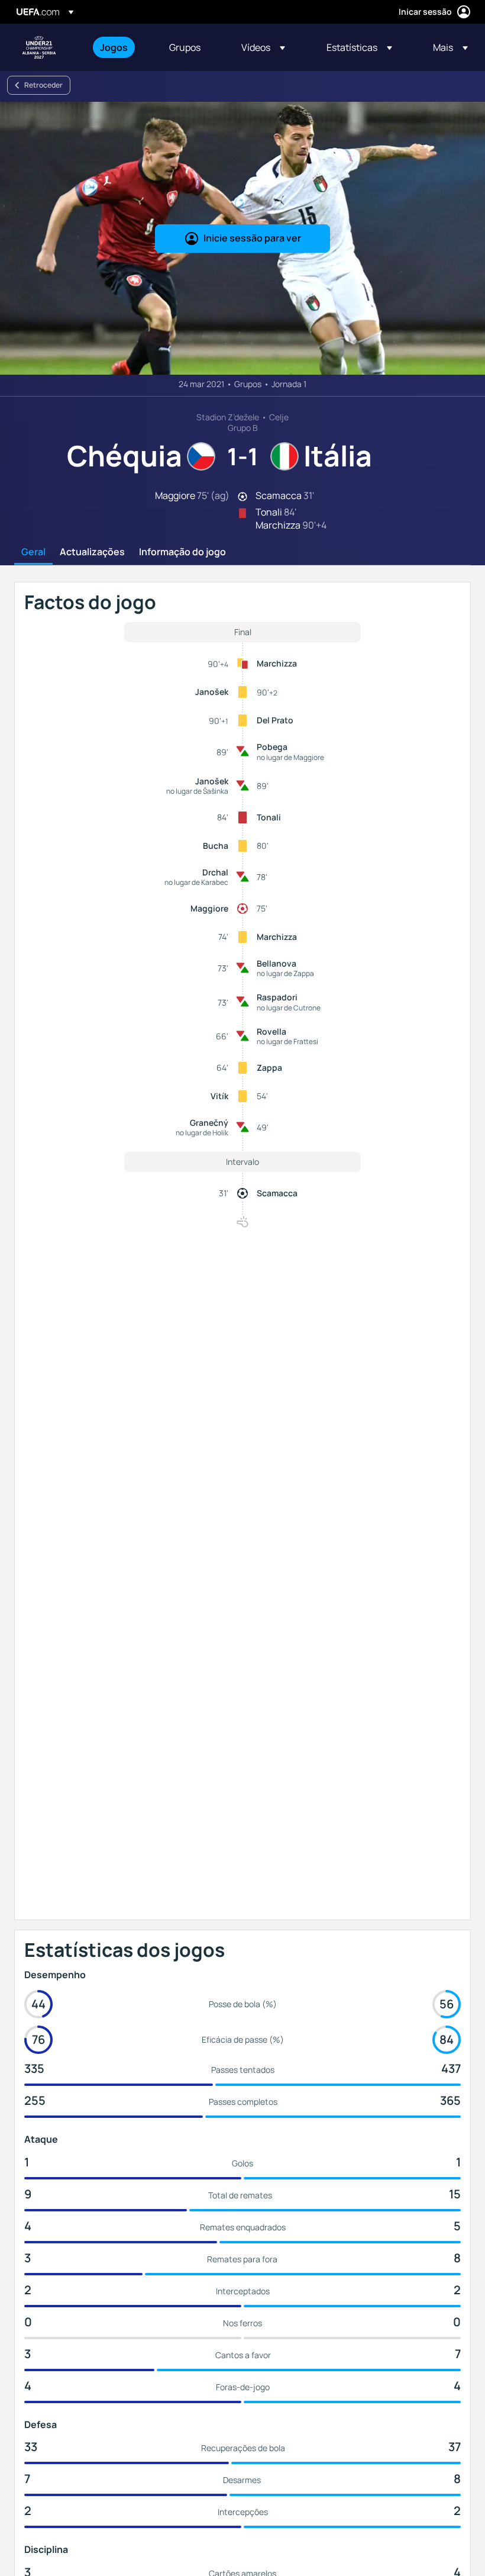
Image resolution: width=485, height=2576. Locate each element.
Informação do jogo (182, 552)
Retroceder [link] (43, 85)
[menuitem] (120, 47)
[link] (114, 47)
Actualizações (92, 552)
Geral (33, 552)
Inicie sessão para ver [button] (252, 238)
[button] (263, 47)
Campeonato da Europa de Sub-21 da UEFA (39, 47)
